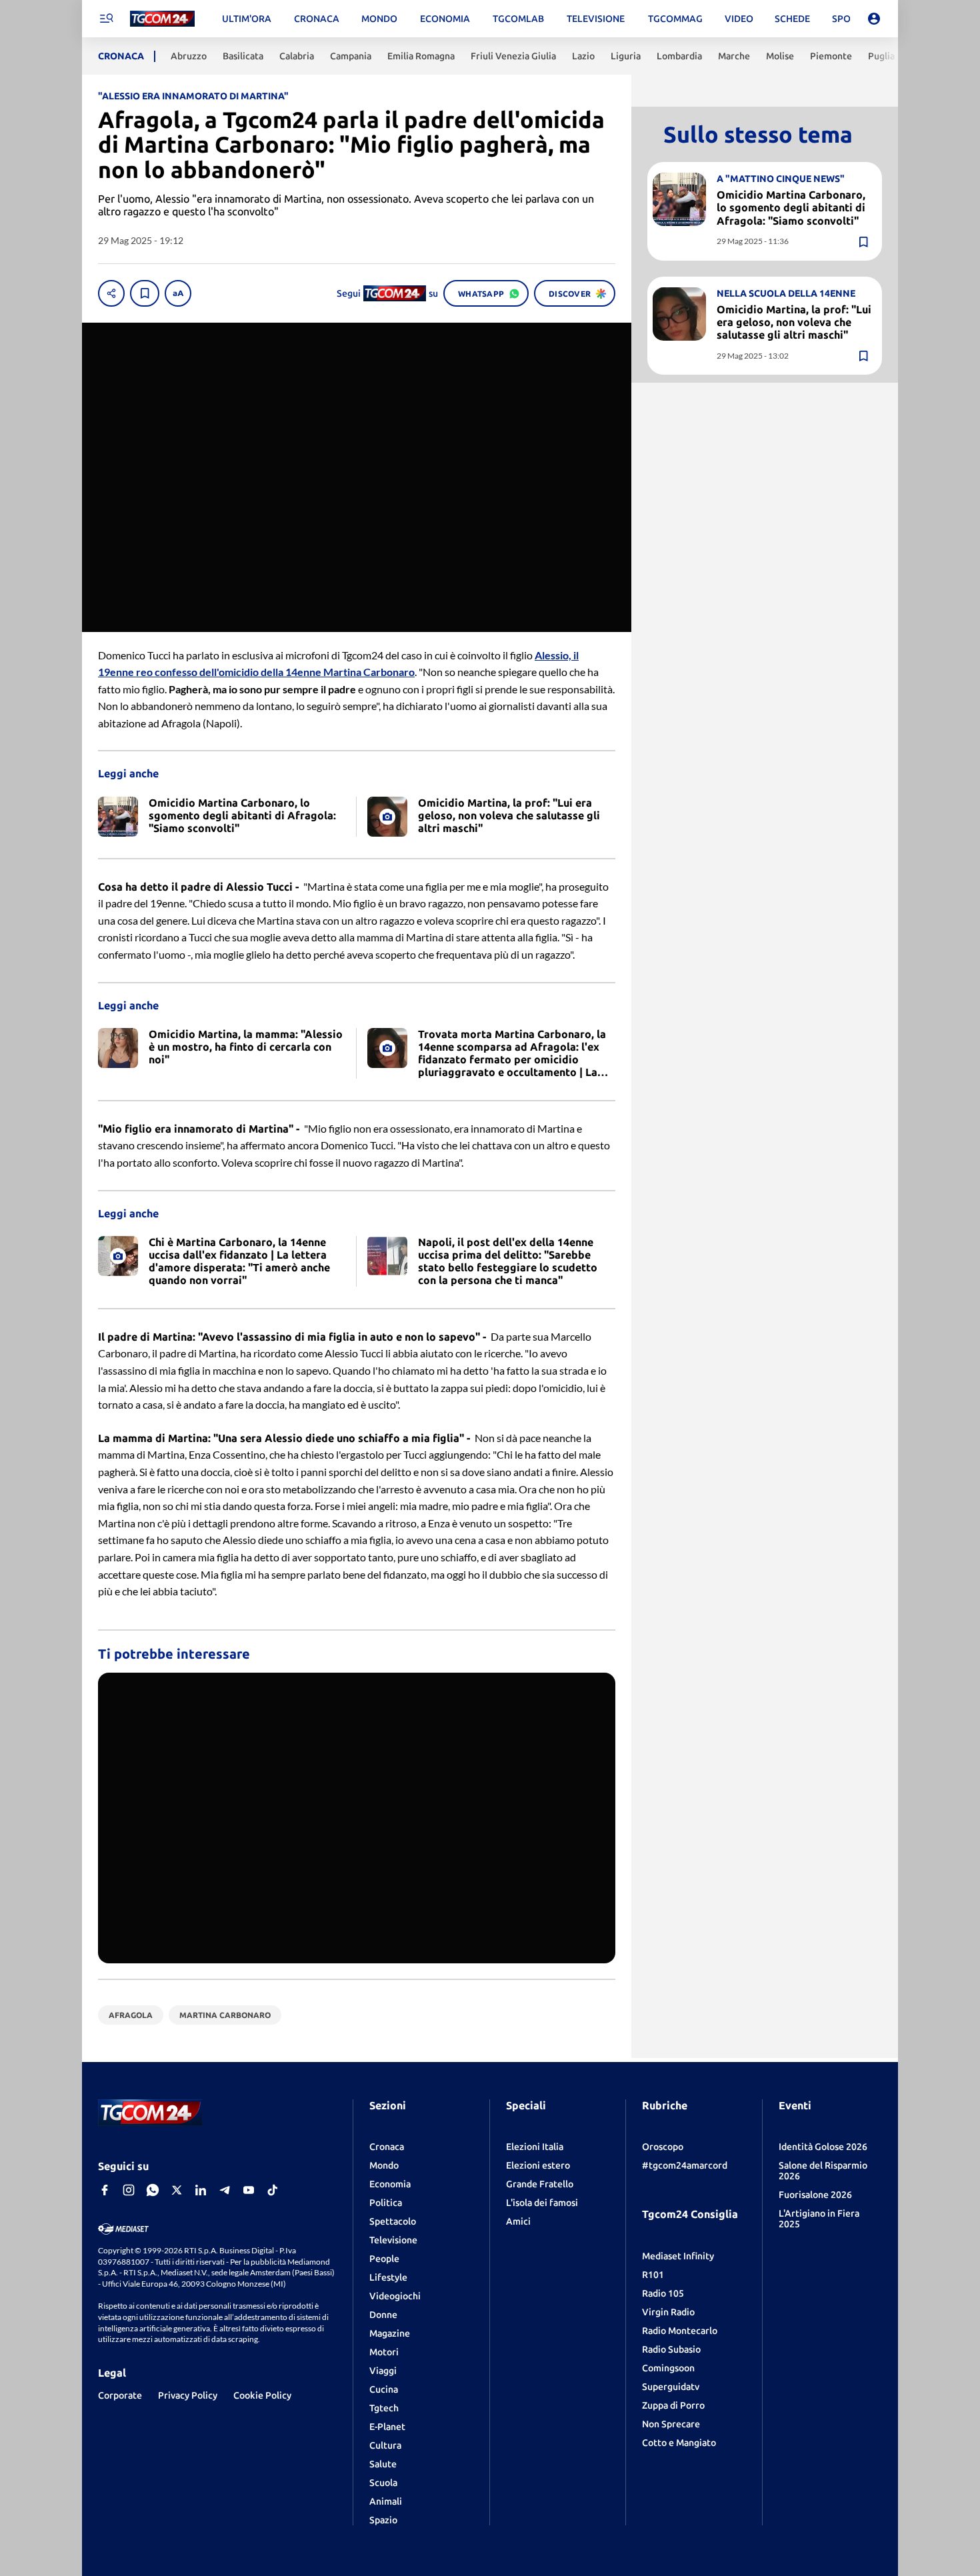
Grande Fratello (540, 2184)
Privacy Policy (188, 2395)
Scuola (383, 2483)
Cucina (384, 2389)
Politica (386, 2203)
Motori (384, 2352)
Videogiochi (395, 2296)
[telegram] (225, 2190)
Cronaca (387, 2147)
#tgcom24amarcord (685, 2165)
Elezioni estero (538, 2165)
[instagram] (129, 2190)
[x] (177, 2190)
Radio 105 (663, 2293)
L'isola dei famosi (542, 2203)
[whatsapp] (153, 2190)
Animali (386, 2501)
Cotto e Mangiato (679, 2443)
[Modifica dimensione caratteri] (178, 293)
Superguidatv (671, 2387)
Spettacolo (393, 2221)
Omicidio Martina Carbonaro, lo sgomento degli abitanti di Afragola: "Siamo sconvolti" (791, 207)
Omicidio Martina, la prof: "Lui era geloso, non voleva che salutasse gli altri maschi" (794, 322)
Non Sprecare (671, 2424)
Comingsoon (668, 2368)
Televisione (393, 2240)
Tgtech (384, 2408)
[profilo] (874, 19)
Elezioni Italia (535, 2147)
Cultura (385, 2445)
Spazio (383, 2520)
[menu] (106, 19)
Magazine (390, 2333)
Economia (390, 2184)
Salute (383, 2464)
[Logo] (162, 19)
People (384, 2259)
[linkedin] (201, 2190)
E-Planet (387, 2427)
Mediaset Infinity (678, 2256)
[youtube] (249, 2190)
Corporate (120, 2395)
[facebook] (105, 2190)
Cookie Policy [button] (262, 2395)
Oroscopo (663, 2147)
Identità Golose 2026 (823, 2147)
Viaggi (383, 2371)
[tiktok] (273, 2190)
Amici (518, 2221)
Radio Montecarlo (680, 2331)
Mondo (384, 2165)
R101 (653, 2275)
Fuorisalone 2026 (815, 2195)
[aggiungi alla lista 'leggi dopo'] (145, 293)
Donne (383, 2315)
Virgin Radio (668, 2312)
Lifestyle (388, 2277)
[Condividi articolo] (111, 293)
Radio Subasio (671, 2349)
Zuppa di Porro (673, 2405)
